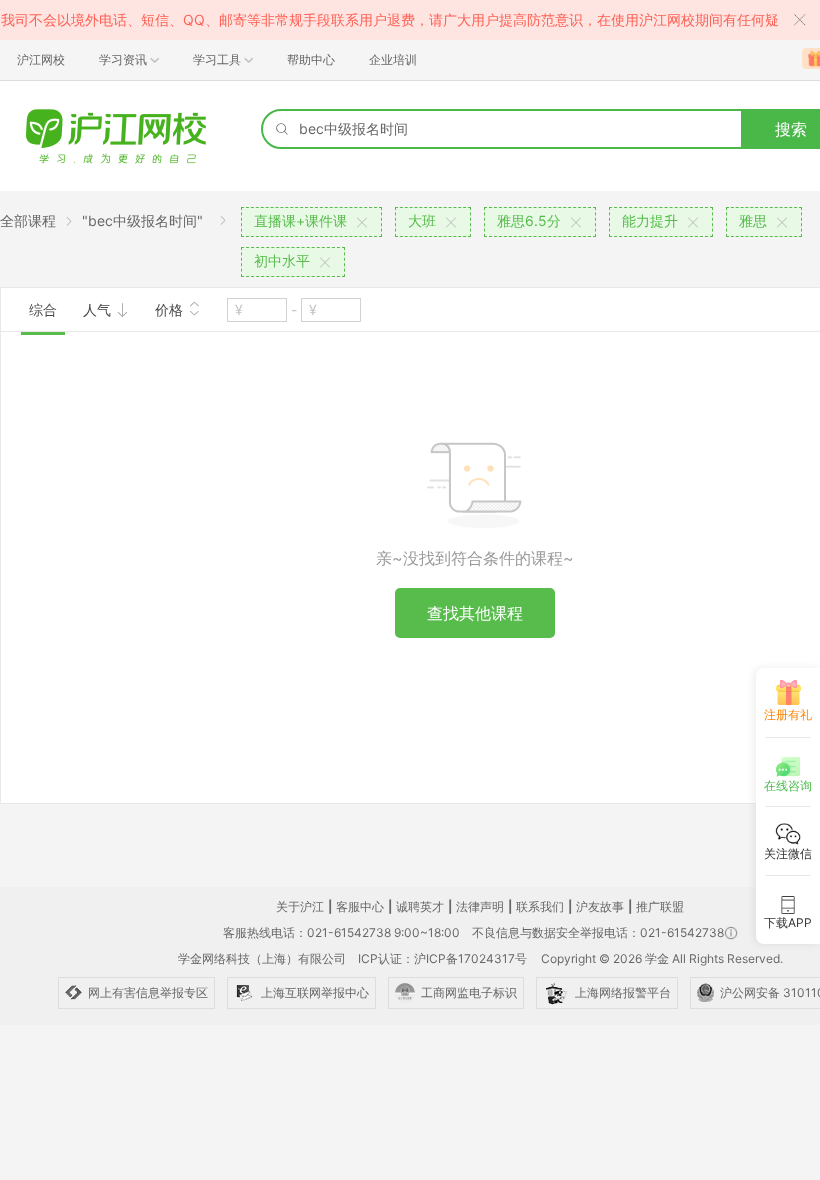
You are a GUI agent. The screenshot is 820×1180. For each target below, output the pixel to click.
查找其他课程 (475, 613)
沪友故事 (600, 906)
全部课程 (28, 220)
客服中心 (360, 906)
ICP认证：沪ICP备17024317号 (442, 958)
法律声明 (480, 906)
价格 (171, 309)
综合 (43, 309)
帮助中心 (311, 59)
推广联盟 (660, 906)
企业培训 (393, 59)
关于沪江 (300, 906)
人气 (99, 309)
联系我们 (540, 906)
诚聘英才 (420, 906)
